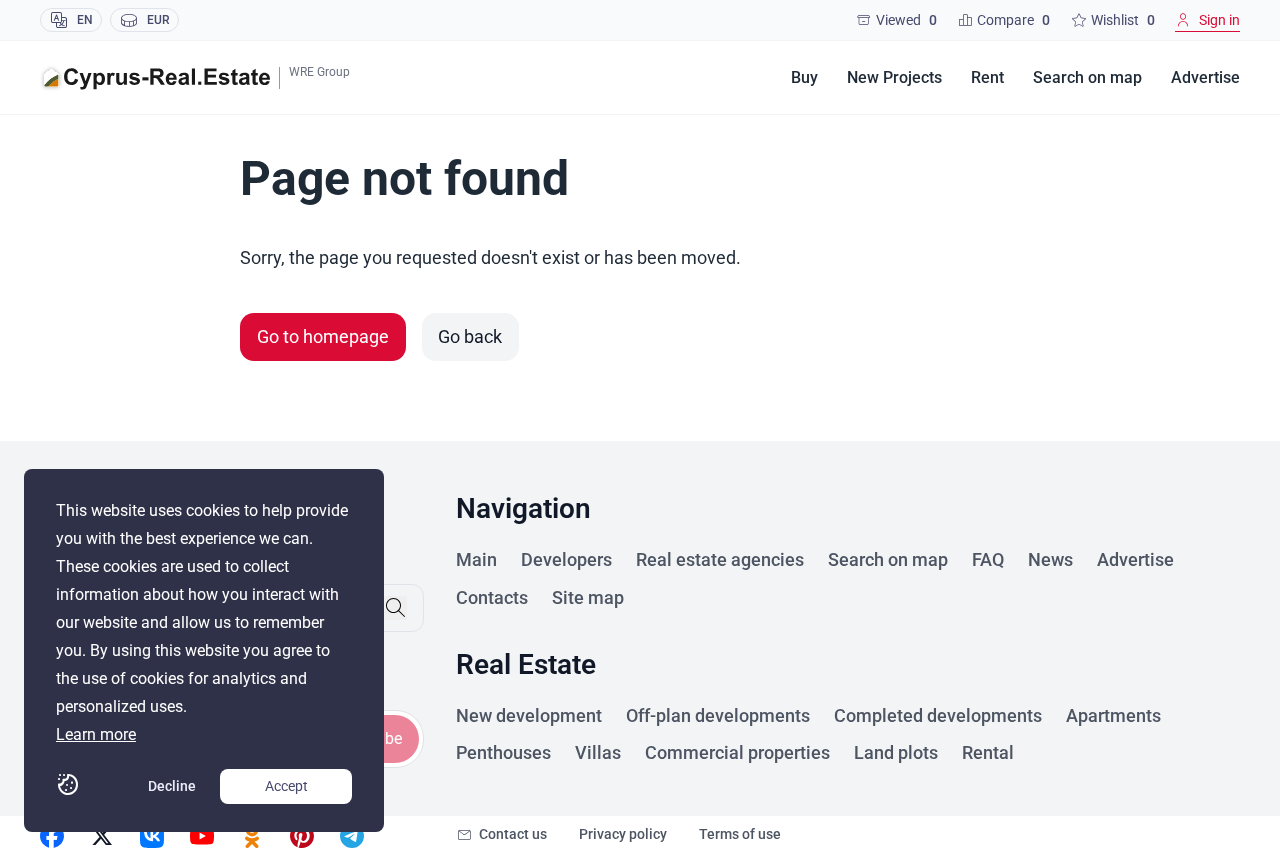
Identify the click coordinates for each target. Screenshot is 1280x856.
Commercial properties (737, 752)
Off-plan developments (718, 715)
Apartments (1113, 715)
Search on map (1087, 77)
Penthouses (503, 752)
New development (529, 715)
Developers (566, 559)
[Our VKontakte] (152, 836)
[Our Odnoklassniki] (252, 836)
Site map (588, 597)
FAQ (988, 559)
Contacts (492, 597)
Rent (987, 77)
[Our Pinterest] (302, 836)
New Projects (894, 77)
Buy (804, 77)
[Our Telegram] (352, 836)
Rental (988, 752)
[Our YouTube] (202, 836)
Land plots (896, 752)
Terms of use (740, 834)
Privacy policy (623, 834)
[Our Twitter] (102, 836)
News (1050, 559)
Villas (598, 752)
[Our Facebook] (52, 836)
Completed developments (938, 715)
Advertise (1205, 77)
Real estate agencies (720, 559)
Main (476, 559)
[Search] (395, 608)
